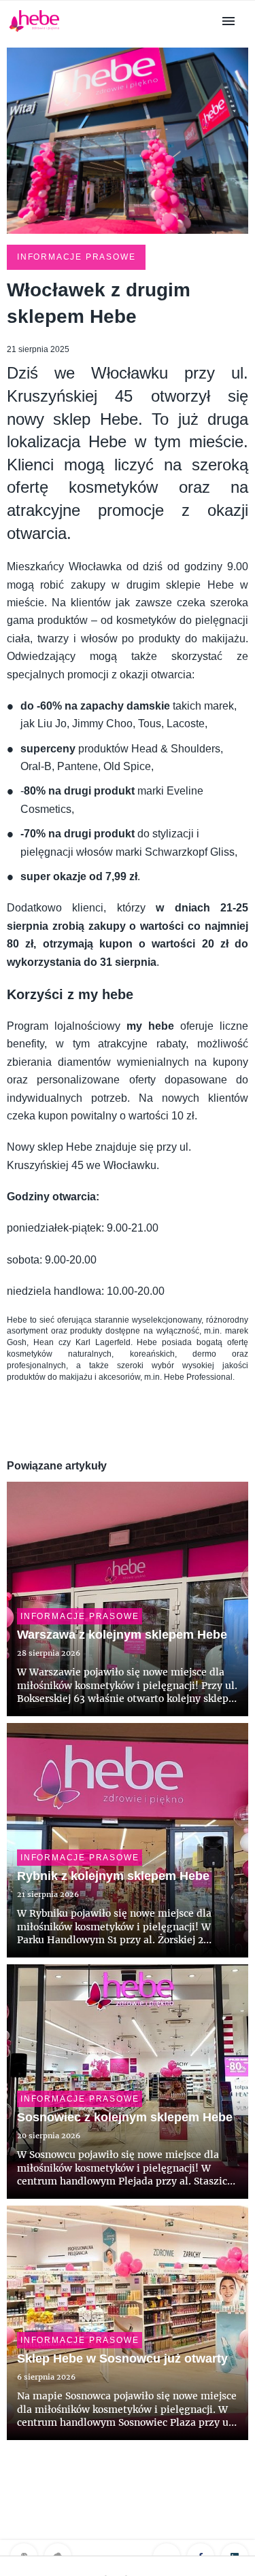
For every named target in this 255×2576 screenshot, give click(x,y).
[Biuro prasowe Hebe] (34, 32)
